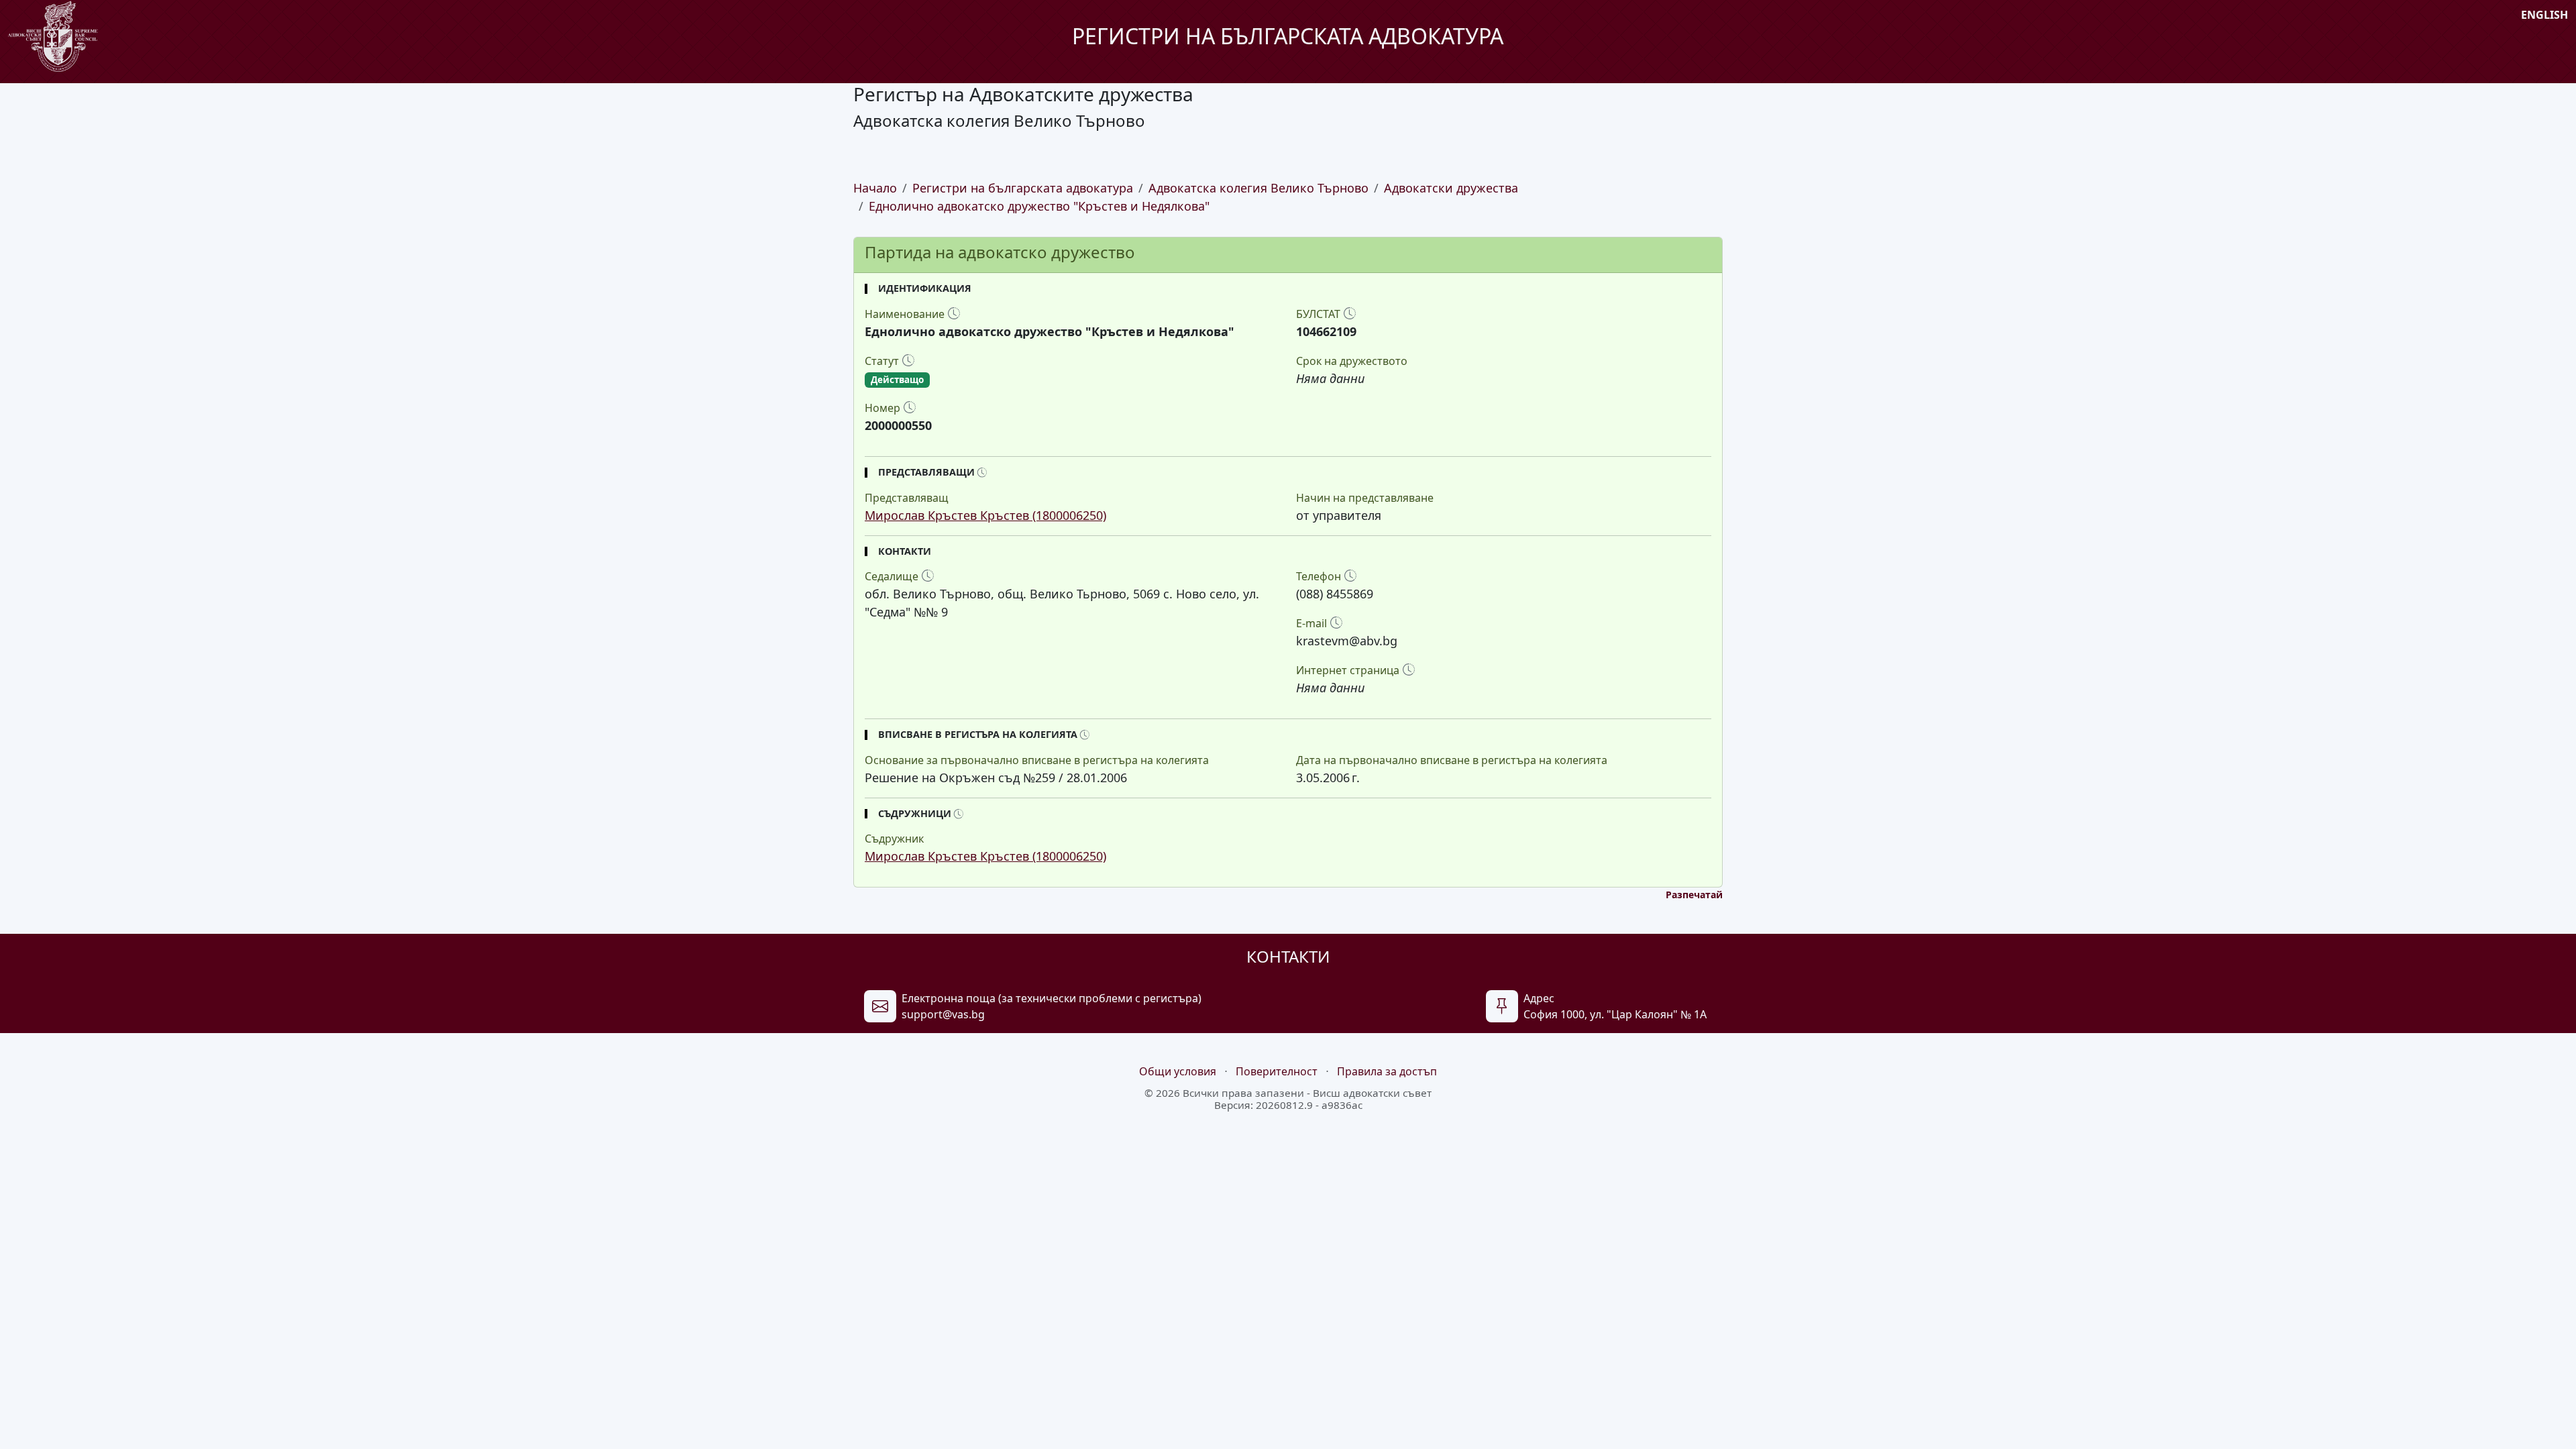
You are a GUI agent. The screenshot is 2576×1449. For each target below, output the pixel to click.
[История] (954, 313)
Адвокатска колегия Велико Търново (1258, 188)
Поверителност (1277, 1071)
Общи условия (1178, 1071)
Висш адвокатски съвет (1372, 1093)
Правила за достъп (1387, 1071)
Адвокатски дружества (1451, 188)
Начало (875, 188)
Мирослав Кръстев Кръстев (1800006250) (985, 515)
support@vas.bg (943, 1014)
